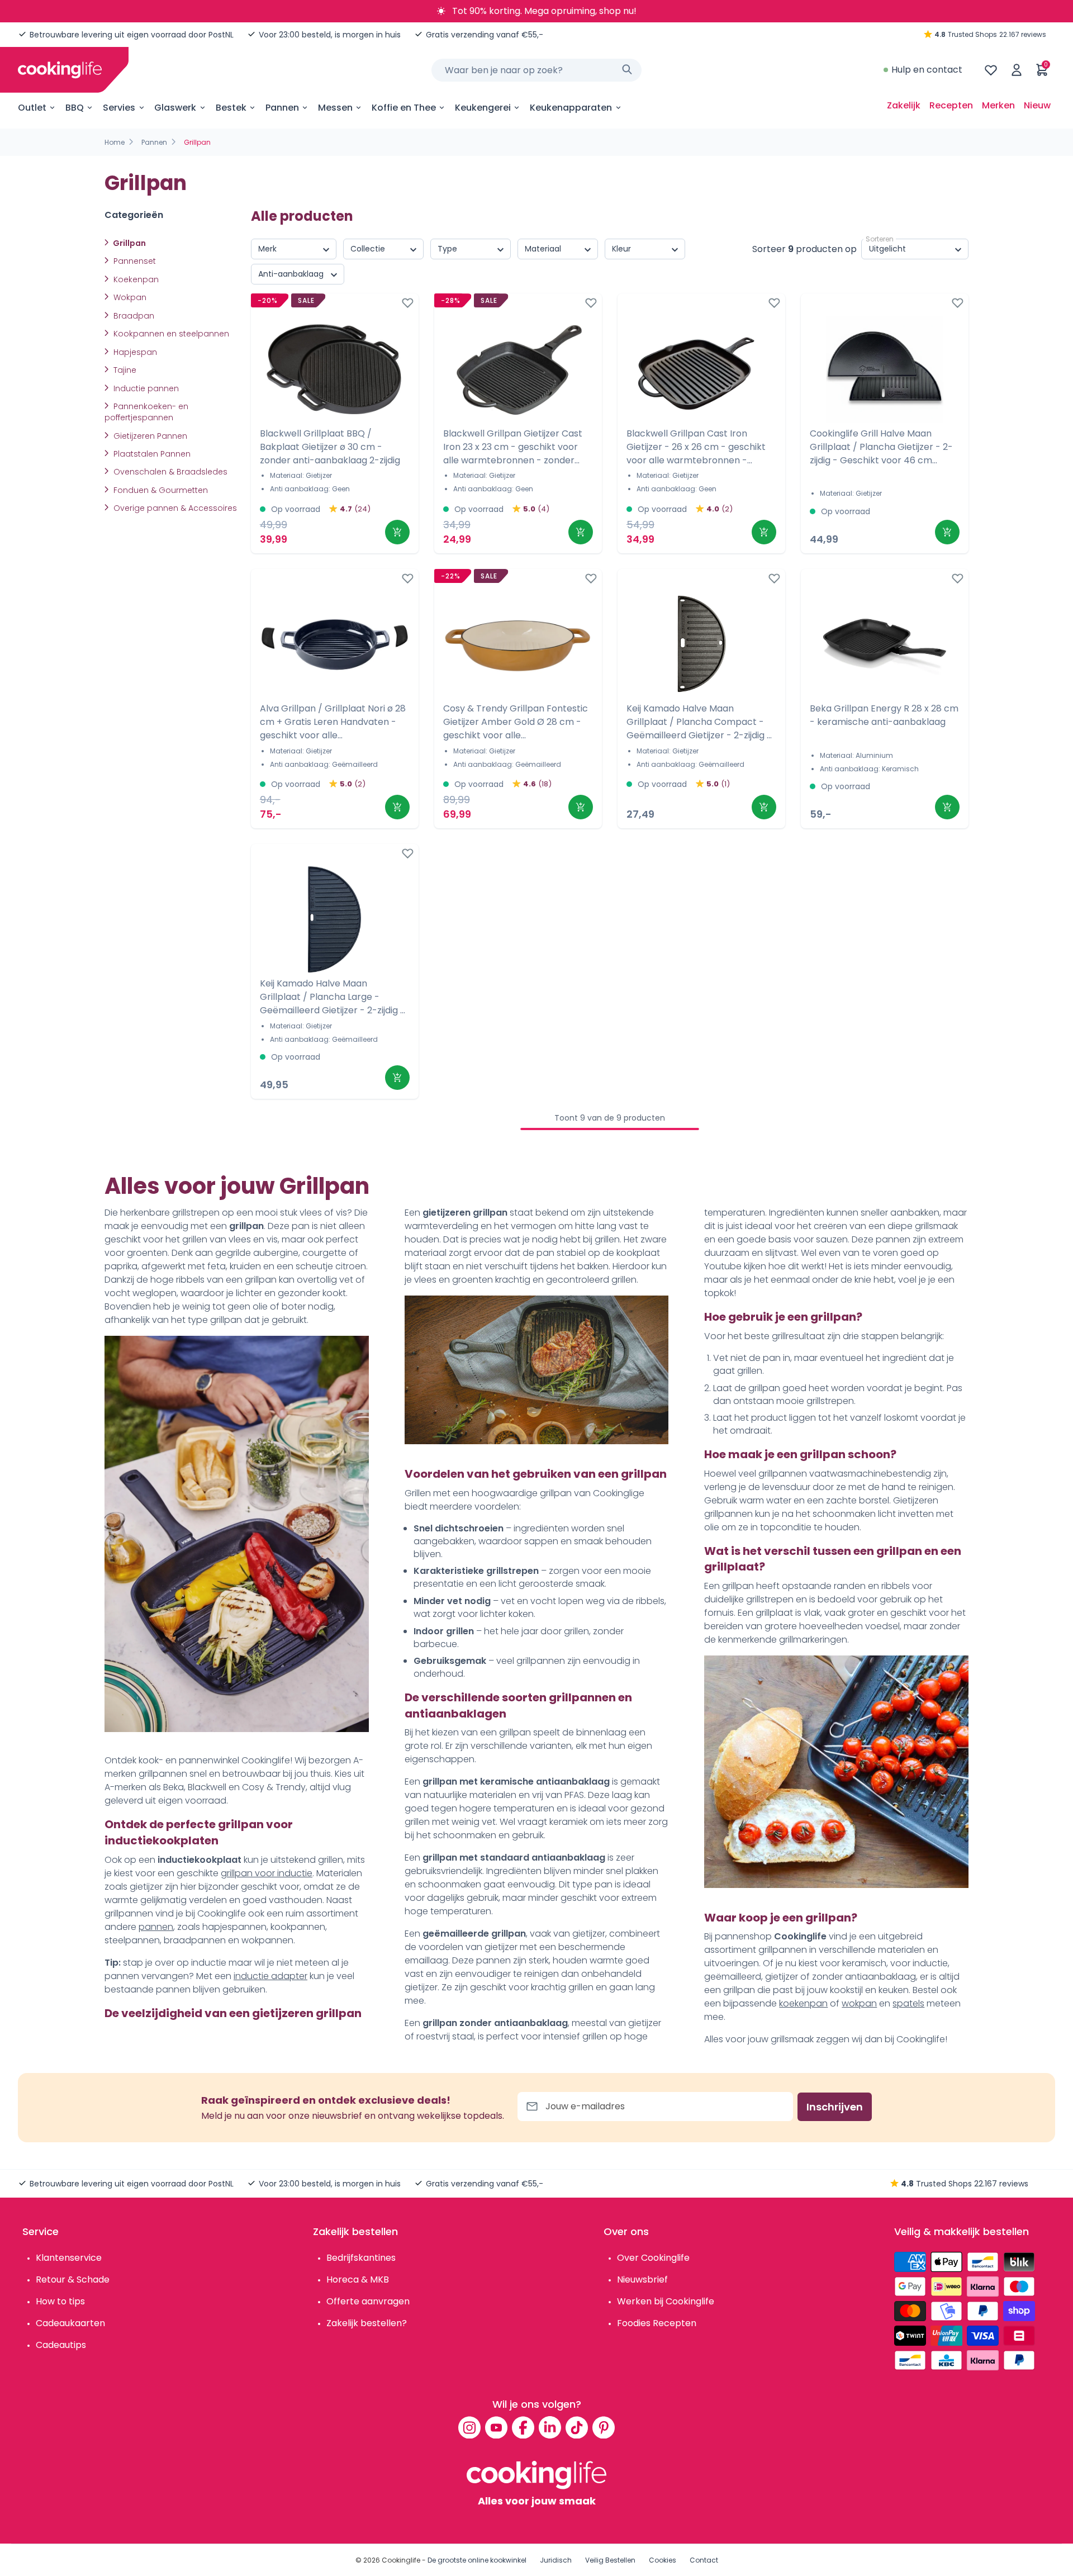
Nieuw (1037, 105)
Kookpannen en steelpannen (170, 334)
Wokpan (129, 297)
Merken (998, 105)
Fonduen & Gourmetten (160, 490)
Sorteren (880, 239)
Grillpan (129, 243)
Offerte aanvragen (368, 2301)
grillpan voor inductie (267, 1873)
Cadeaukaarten (70, 2323)
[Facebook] (523, 2427)
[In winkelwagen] (397, 532)
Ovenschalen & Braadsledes (169, 472)
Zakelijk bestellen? (367, 2323)
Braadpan (133, 316)
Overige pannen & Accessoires (174, 508)
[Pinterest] (604, 2427)
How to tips (60, 2301)
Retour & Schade (73, 2280)
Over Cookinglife (653, 2258)
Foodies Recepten (657, 2323)
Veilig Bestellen (610, 2560)
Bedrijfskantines (361, 2258)
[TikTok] (577, 2427)
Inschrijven (835, 2107)
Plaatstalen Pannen (151, 454)
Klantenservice (69, 2258)
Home (115, 142)
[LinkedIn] (550, 2427)
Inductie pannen (145, 388)
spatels (908, 2003)
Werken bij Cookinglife (666, 2301)
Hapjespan (134, 352)
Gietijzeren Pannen (149, 436)
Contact (704, 2560)
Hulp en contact (927, 70)
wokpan (859, 2003)
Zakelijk (904, 105)
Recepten (951, 105)
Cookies (663, 2560)
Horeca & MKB (358, 2280)
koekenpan (803, 2003)
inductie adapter (270, 1976)
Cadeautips (61, 2345)
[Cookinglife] (60, 70)
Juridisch (556, 2560)
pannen (156, 1927)
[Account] (1017, 70)
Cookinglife (401, 2560)
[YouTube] (496, 2427)
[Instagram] (469, 2427)
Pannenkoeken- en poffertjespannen (146, 412)
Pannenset (134, 261)
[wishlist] (991, 70)
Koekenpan (135, 279)
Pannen (154, 142)
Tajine (124, 370)
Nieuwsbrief (642, 2280)
